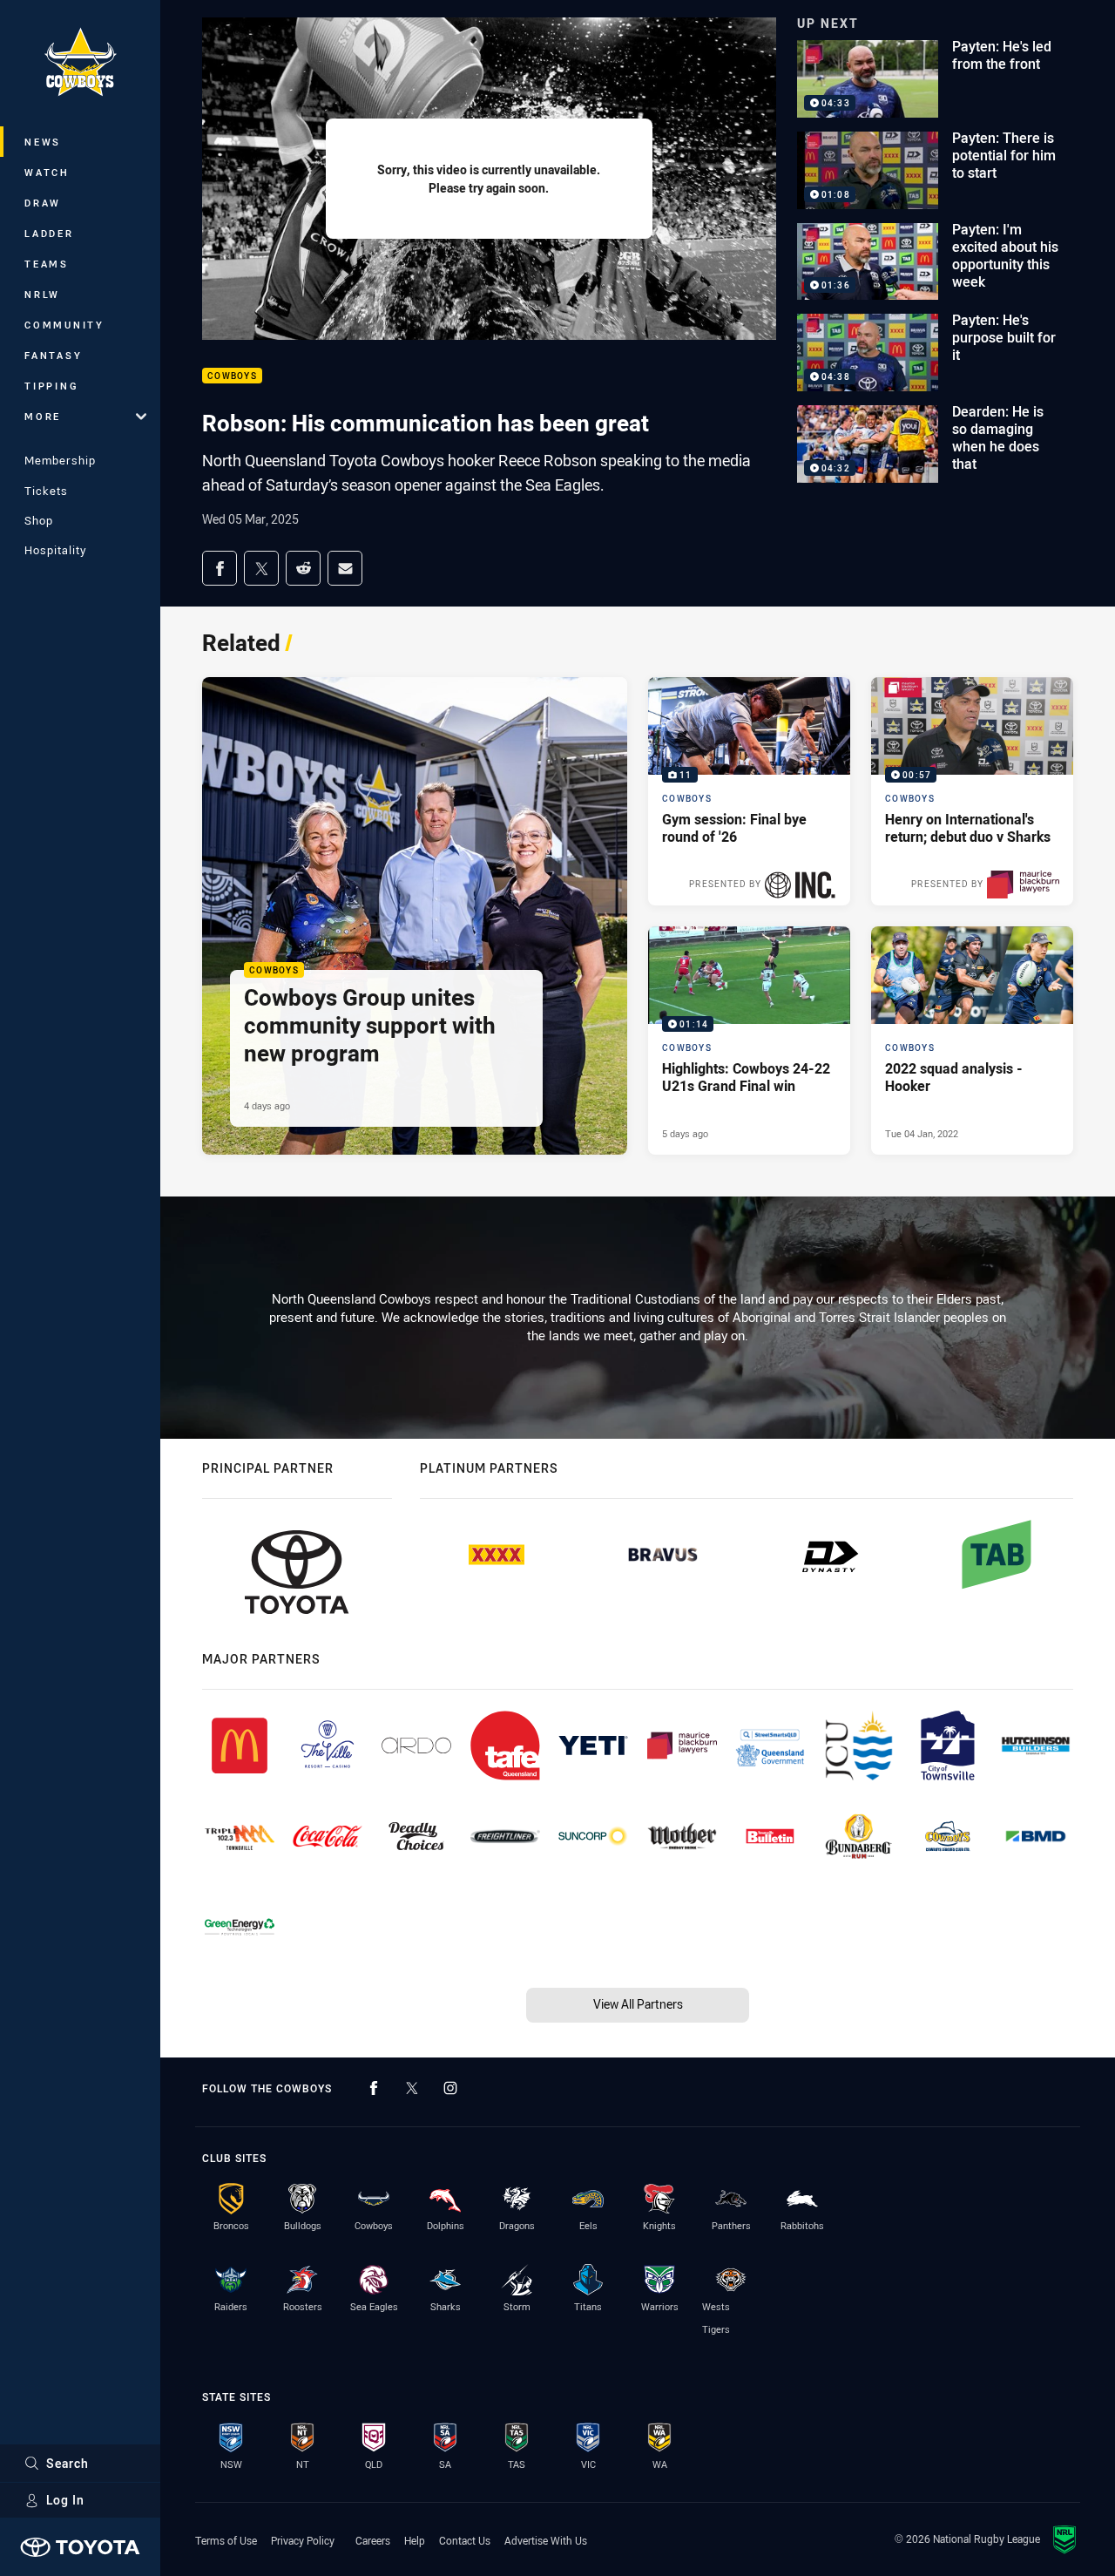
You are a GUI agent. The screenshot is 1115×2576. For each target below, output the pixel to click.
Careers (373, 2540)
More (43, 416)
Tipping (51, 386)
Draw (43, 203)
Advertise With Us (546, 2540)
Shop (39, 520)
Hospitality (55, 550)
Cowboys (232, 376)
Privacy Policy (303, 2540)
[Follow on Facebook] (374, 2088)
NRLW (42, 294)
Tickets (46, 491)
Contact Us (465, 2540)
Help (415, 2540)
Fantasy (53, 355)
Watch (47, 172)
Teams (47, 264)
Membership (60, 460)
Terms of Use (226, 2540)
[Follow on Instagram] (450, 2088)
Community (64, 325)
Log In (65, 2500)
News (43, 142)
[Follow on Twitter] (412, 2088)
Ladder (49, 233)
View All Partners (638, 2004)
